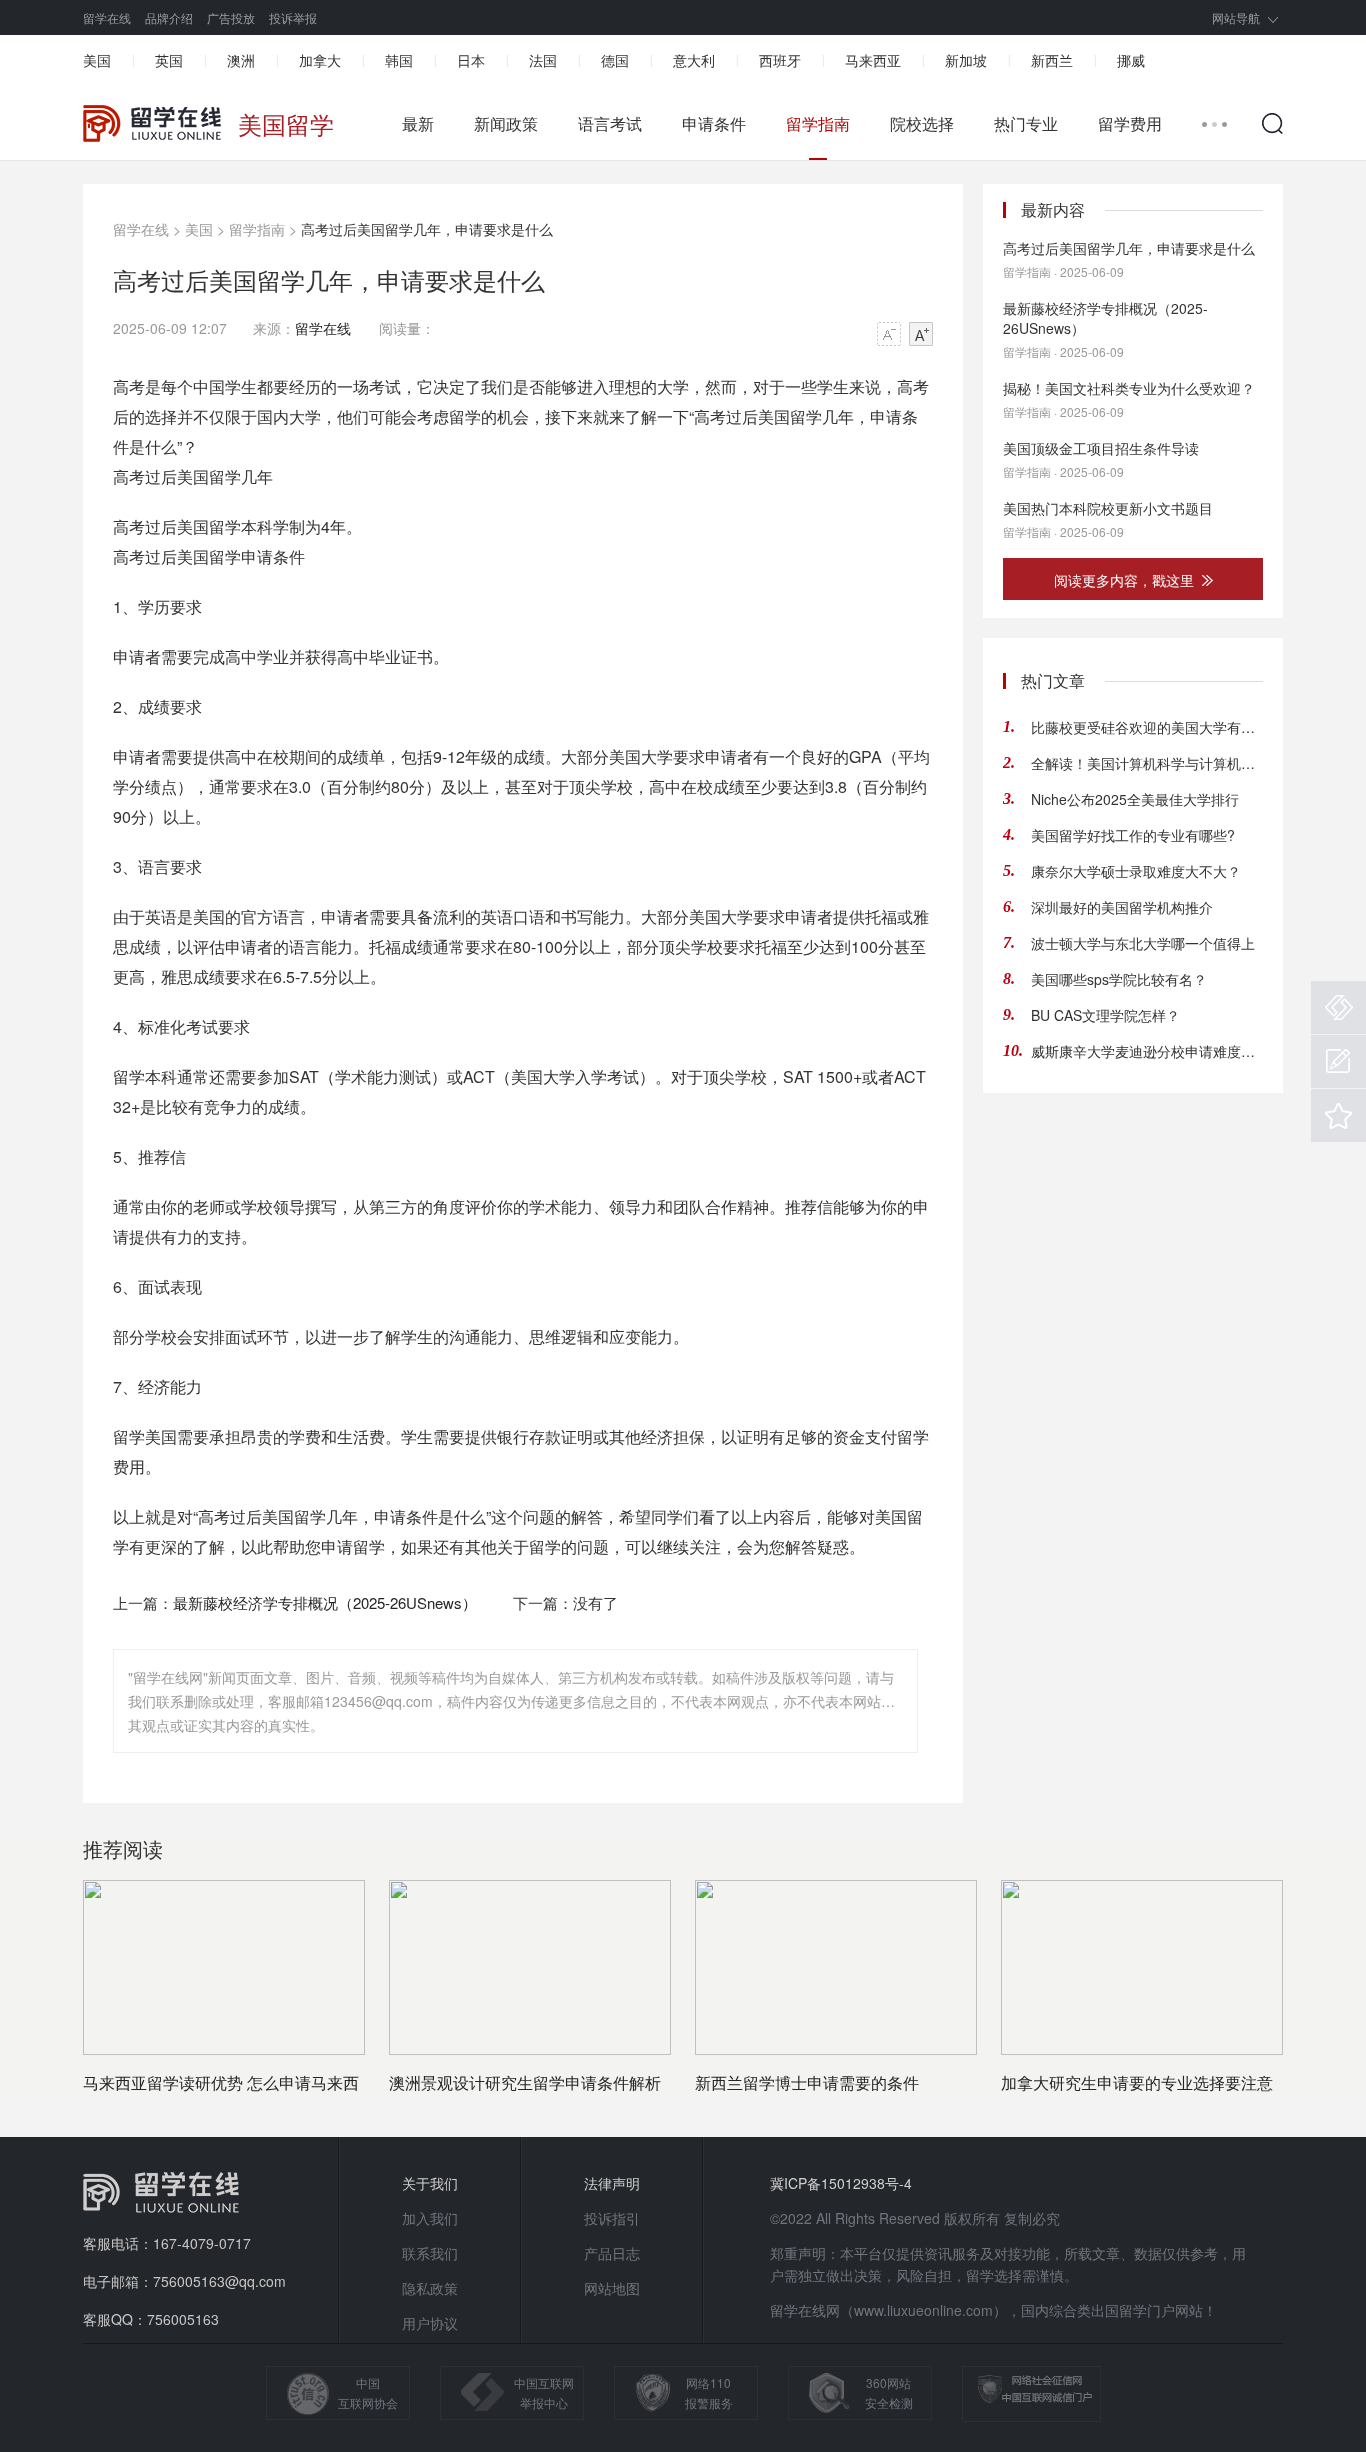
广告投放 (231, 17)
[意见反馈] (1338, 1061)
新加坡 (966, 60)
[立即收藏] (1338, 1115)
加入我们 (430, 2218)
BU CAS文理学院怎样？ (1105, 1015)
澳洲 (241, 60)
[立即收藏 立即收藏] (1338, 1115)
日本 (471, 60)
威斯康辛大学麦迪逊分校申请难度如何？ (1147, 1051)
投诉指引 (612, 2218)
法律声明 (612, 2183)
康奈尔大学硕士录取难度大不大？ (1136, 871)
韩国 (399, 60)
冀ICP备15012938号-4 (841, 2183)
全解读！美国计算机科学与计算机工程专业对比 (1147, 763)
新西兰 (1052, 60)
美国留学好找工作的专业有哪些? (1133, 835)
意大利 (694, 60)
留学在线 (107, 17)
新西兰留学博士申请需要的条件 (807, 2082)
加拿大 (320, 60)
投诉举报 (293, 17)
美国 (97, 60)
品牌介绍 (169, 17)
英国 (169, 60)
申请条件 (714, 124)
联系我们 (430, 2253)
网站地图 (612, 2288)
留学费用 (1130, 124)
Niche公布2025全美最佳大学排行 (1135, 799)
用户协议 (430, 2323)
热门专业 (1026, 124)
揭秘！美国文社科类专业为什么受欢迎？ (1129, 388)
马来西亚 (873, 60)
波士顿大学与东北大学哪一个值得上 (1143, 943)
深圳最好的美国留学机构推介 (1122, 907)
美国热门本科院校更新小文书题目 (1108, 508)
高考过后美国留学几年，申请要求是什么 (1129, 248)
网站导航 (1236, 17)
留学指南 (818, 124)
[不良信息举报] (1338, 1007)
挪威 (1131, 60)
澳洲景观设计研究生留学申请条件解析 (525, 2082)
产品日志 (612, 2253)
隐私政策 (430, 2288)
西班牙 (780, 60)
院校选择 (922, 124)
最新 (418, 124)
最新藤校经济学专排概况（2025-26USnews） (325, 1602)
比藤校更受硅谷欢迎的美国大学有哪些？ (1147, 727)
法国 (543, 60)
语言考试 (610, 124)
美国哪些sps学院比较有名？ (1119, 979)
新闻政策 (506, 124)
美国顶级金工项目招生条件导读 (1101, 448)
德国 (615, 60)
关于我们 (430, 2183)
